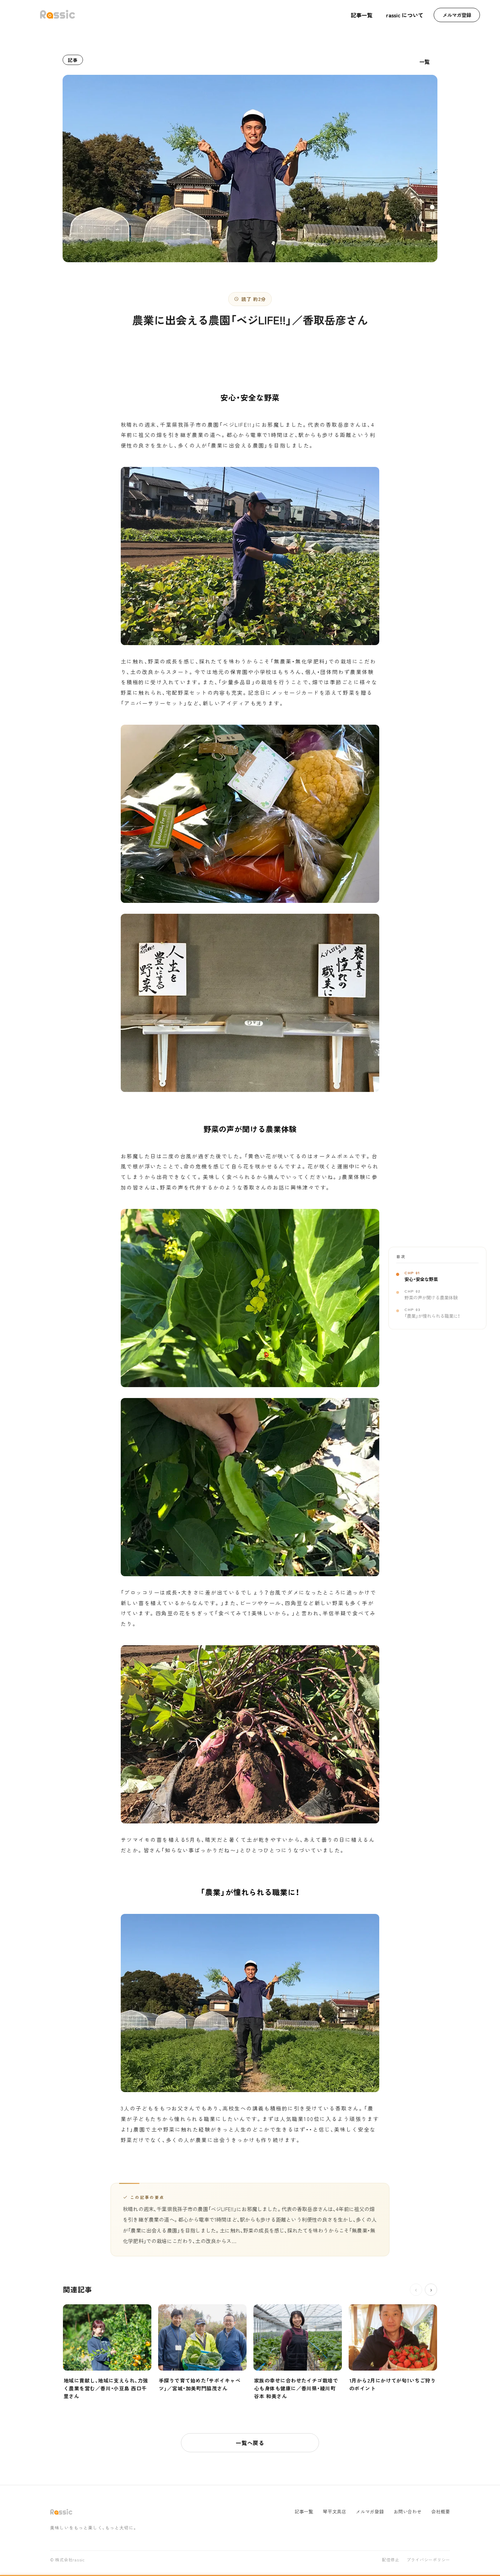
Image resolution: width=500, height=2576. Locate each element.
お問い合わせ (408, 2512)
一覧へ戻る (250, 2443)
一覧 (425, 62)
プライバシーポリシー (428, 2560)
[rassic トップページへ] (57, 15)
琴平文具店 (335, 2512)
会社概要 (441, 2512)
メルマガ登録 (457, 15)
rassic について (405, 15)
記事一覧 (362, 15)
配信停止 (391, 2560)
